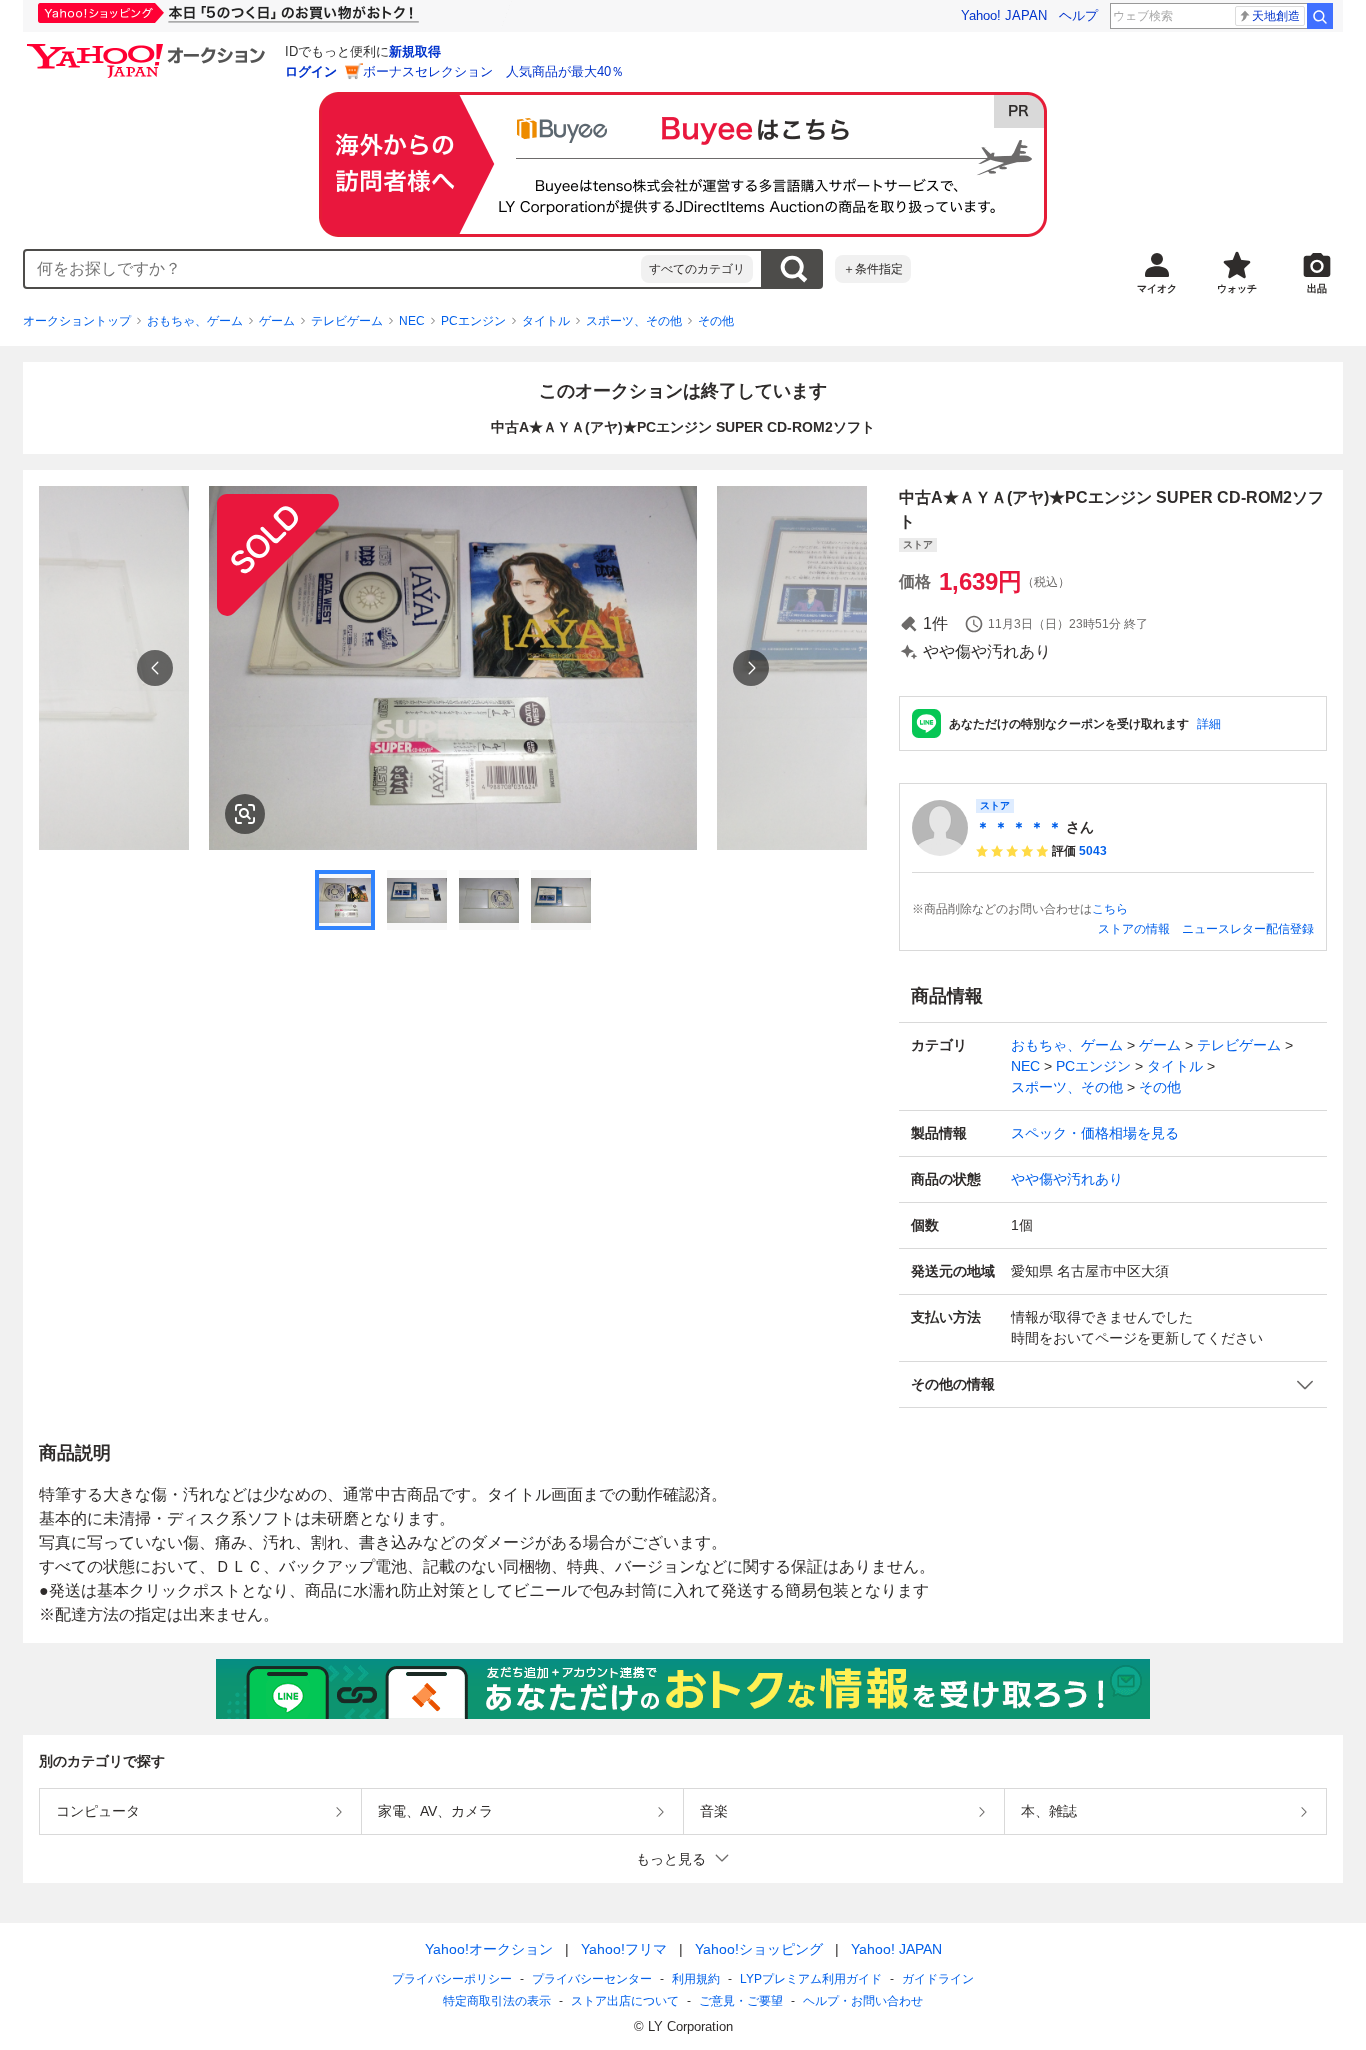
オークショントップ (77, 321)
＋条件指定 (873, 269)
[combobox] (333, 269)
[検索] (1320, 16)
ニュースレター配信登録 (1248, 929)
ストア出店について (625, 2001)
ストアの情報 (1134, 929)
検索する (793, 269)
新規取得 (415, 51)
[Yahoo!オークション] (149, 49)
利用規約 (696, 1979)
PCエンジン (473, 321)
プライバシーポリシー (452, 1979)
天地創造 (1276, 16)
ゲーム (277, 321)
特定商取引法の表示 (497, 2001)
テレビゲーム (347, 321)
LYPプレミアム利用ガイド (811, 1979)
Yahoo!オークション (489, 1949)
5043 (1093, 851)
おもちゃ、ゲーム (195, 321)
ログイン (311, 71)
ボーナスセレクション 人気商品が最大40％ (493, 71)
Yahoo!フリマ (624, 1949)
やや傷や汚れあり (1067, 1179)
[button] (1113, 1384)
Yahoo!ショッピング (759, 1949)
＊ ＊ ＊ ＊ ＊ (1019, 827)
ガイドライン (938, 1979)
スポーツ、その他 (634, 321)
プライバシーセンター (592, 1979)
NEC (412, 321)
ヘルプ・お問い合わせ (863, 2001)
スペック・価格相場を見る (1095, 1133)
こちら (1110, 909)
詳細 (1209, 724)
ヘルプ (1078, 15)
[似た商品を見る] (245, 814)
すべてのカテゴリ (697, 269)
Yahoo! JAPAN (1004, 15)
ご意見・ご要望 (741, 2001)
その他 (716, 321)
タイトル (546, 321)
